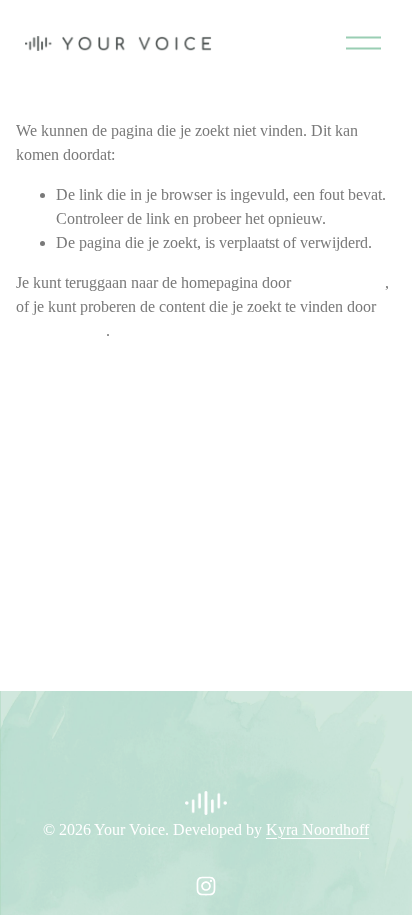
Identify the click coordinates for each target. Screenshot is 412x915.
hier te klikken (340, 282)
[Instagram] (206, 886)
